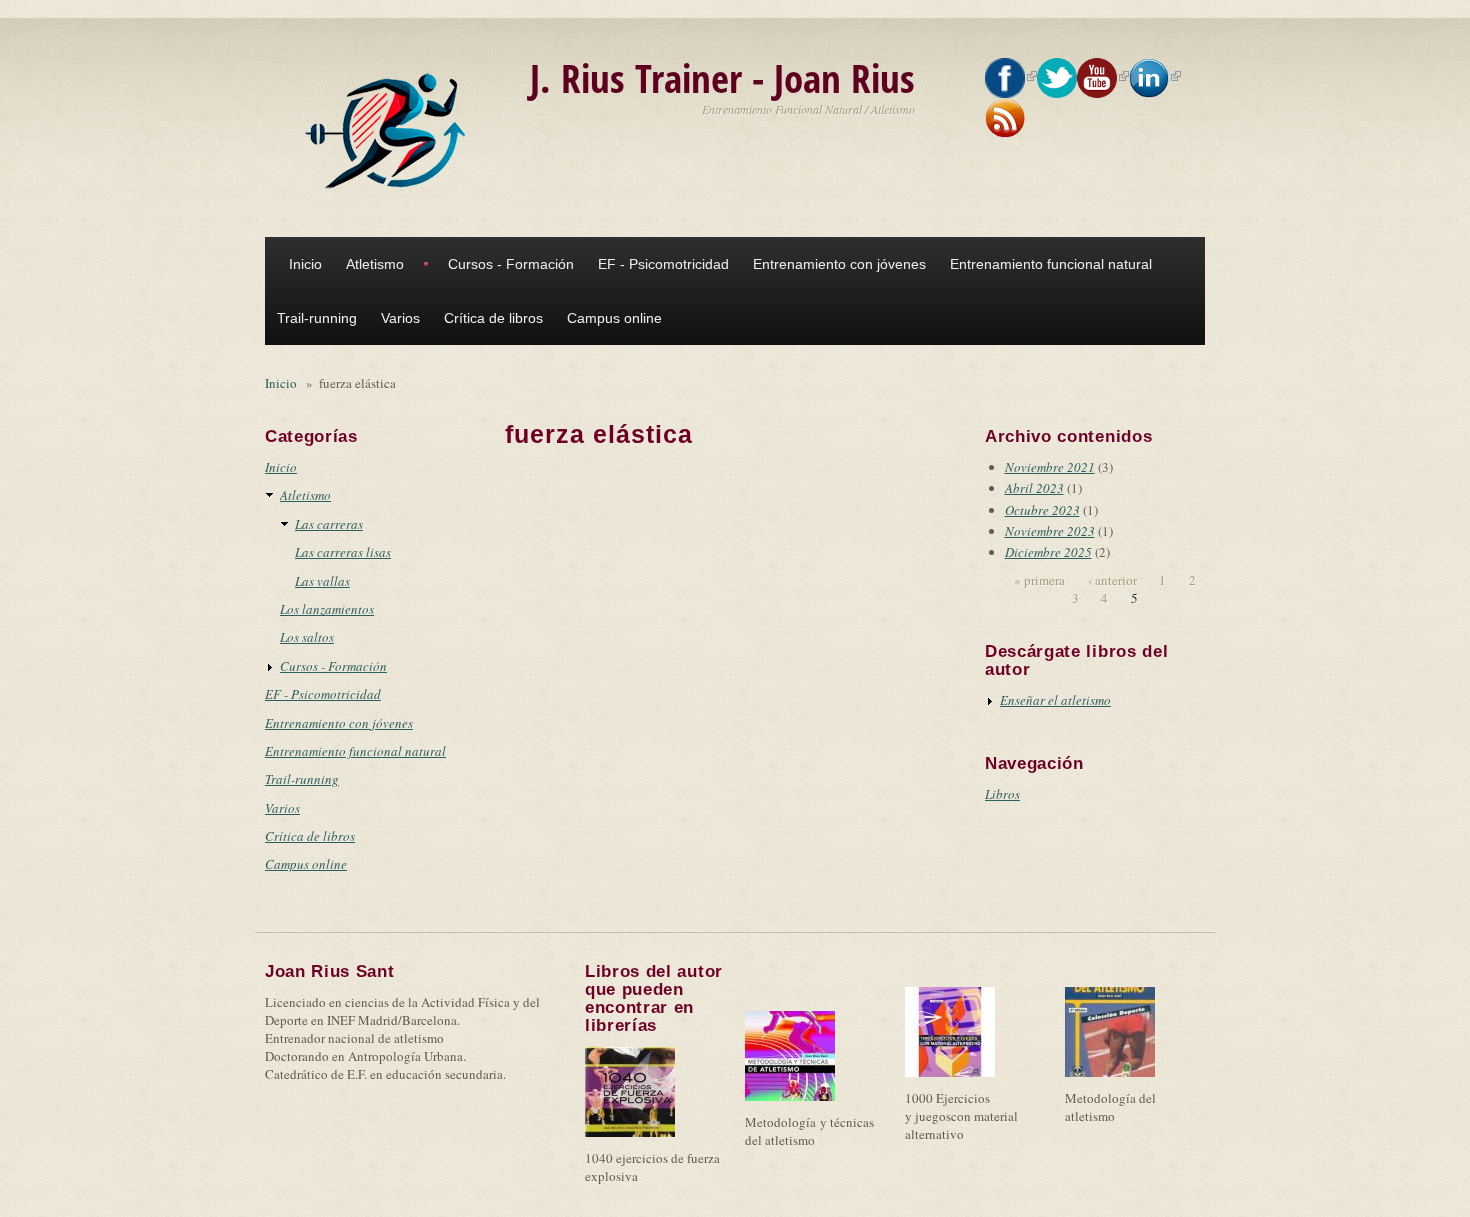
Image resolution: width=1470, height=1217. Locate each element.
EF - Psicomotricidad (663, 264)
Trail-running (317, 318)
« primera (1039, 580)
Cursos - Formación (511, 264)
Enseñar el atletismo (1055, 700)
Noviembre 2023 (1050, 531)
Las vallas (322, 581)
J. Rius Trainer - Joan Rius (722, 77)
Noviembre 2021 (1050, 467)
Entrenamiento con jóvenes (839, 264)
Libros (1002, 794)
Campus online (614, 318)
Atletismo (375, 264)
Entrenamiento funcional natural (1051, 264)
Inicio (305, 264)
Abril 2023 (1034, 488)
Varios (400, 318)
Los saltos (307, 637)
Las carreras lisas (343, 552)
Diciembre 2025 (1048, 552)
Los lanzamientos (327, 609)
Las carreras (329, 524)
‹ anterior (1112, 580)
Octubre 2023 (1042, 510)
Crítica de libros (493, 318)
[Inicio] (390, 131)
